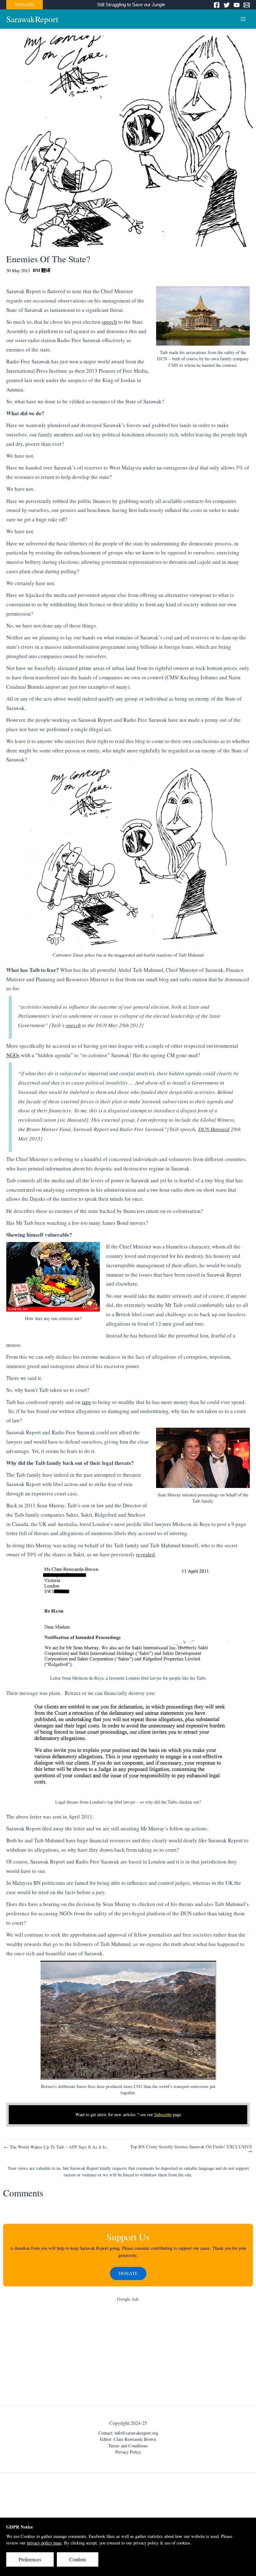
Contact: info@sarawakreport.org (128, 2433)
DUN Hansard (214, 1129)
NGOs (13, 1055)
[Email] (247, 5)
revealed (145, 1554)
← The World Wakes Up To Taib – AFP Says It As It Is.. (56, 2147)
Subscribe (163, 2114)
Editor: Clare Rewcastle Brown (128, 2439)
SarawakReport (32, 19)
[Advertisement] (128, 2355)
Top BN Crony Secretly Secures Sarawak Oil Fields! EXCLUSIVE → (191, 2149)
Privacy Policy (128, 2452)
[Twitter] (227, 5)
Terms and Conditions (128, 2446)
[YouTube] (237, 5)
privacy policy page (44, 2543)
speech (109, 322)
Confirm (78, 2559)
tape (86, 1402)
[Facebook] (217, 5)
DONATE (25, 5)
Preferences (30, 2559)
